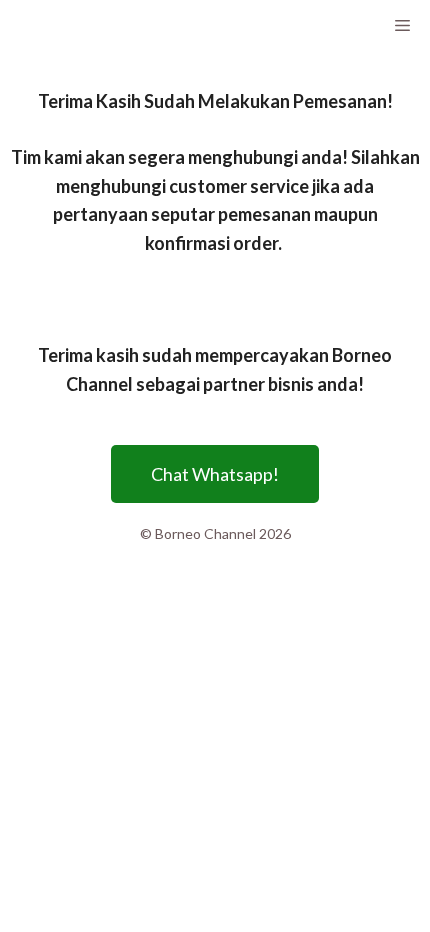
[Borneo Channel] (70, 25)
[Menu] (401, 25)
